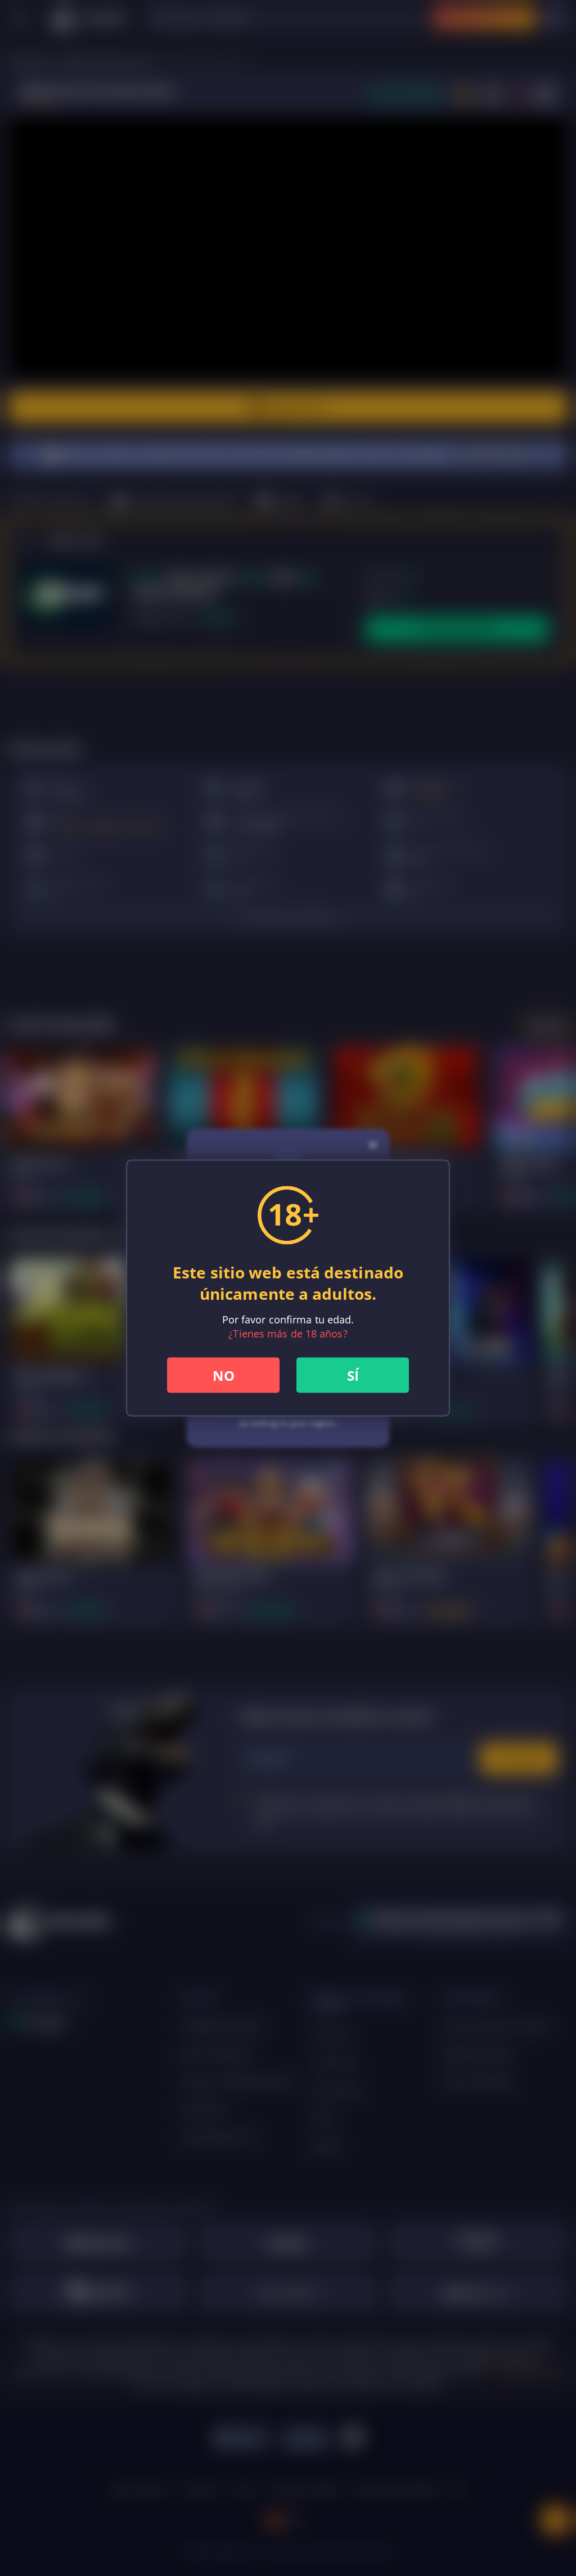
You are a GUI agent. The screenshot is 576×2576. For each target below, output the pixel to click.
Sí (353, 1375)
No (224, 1375)
